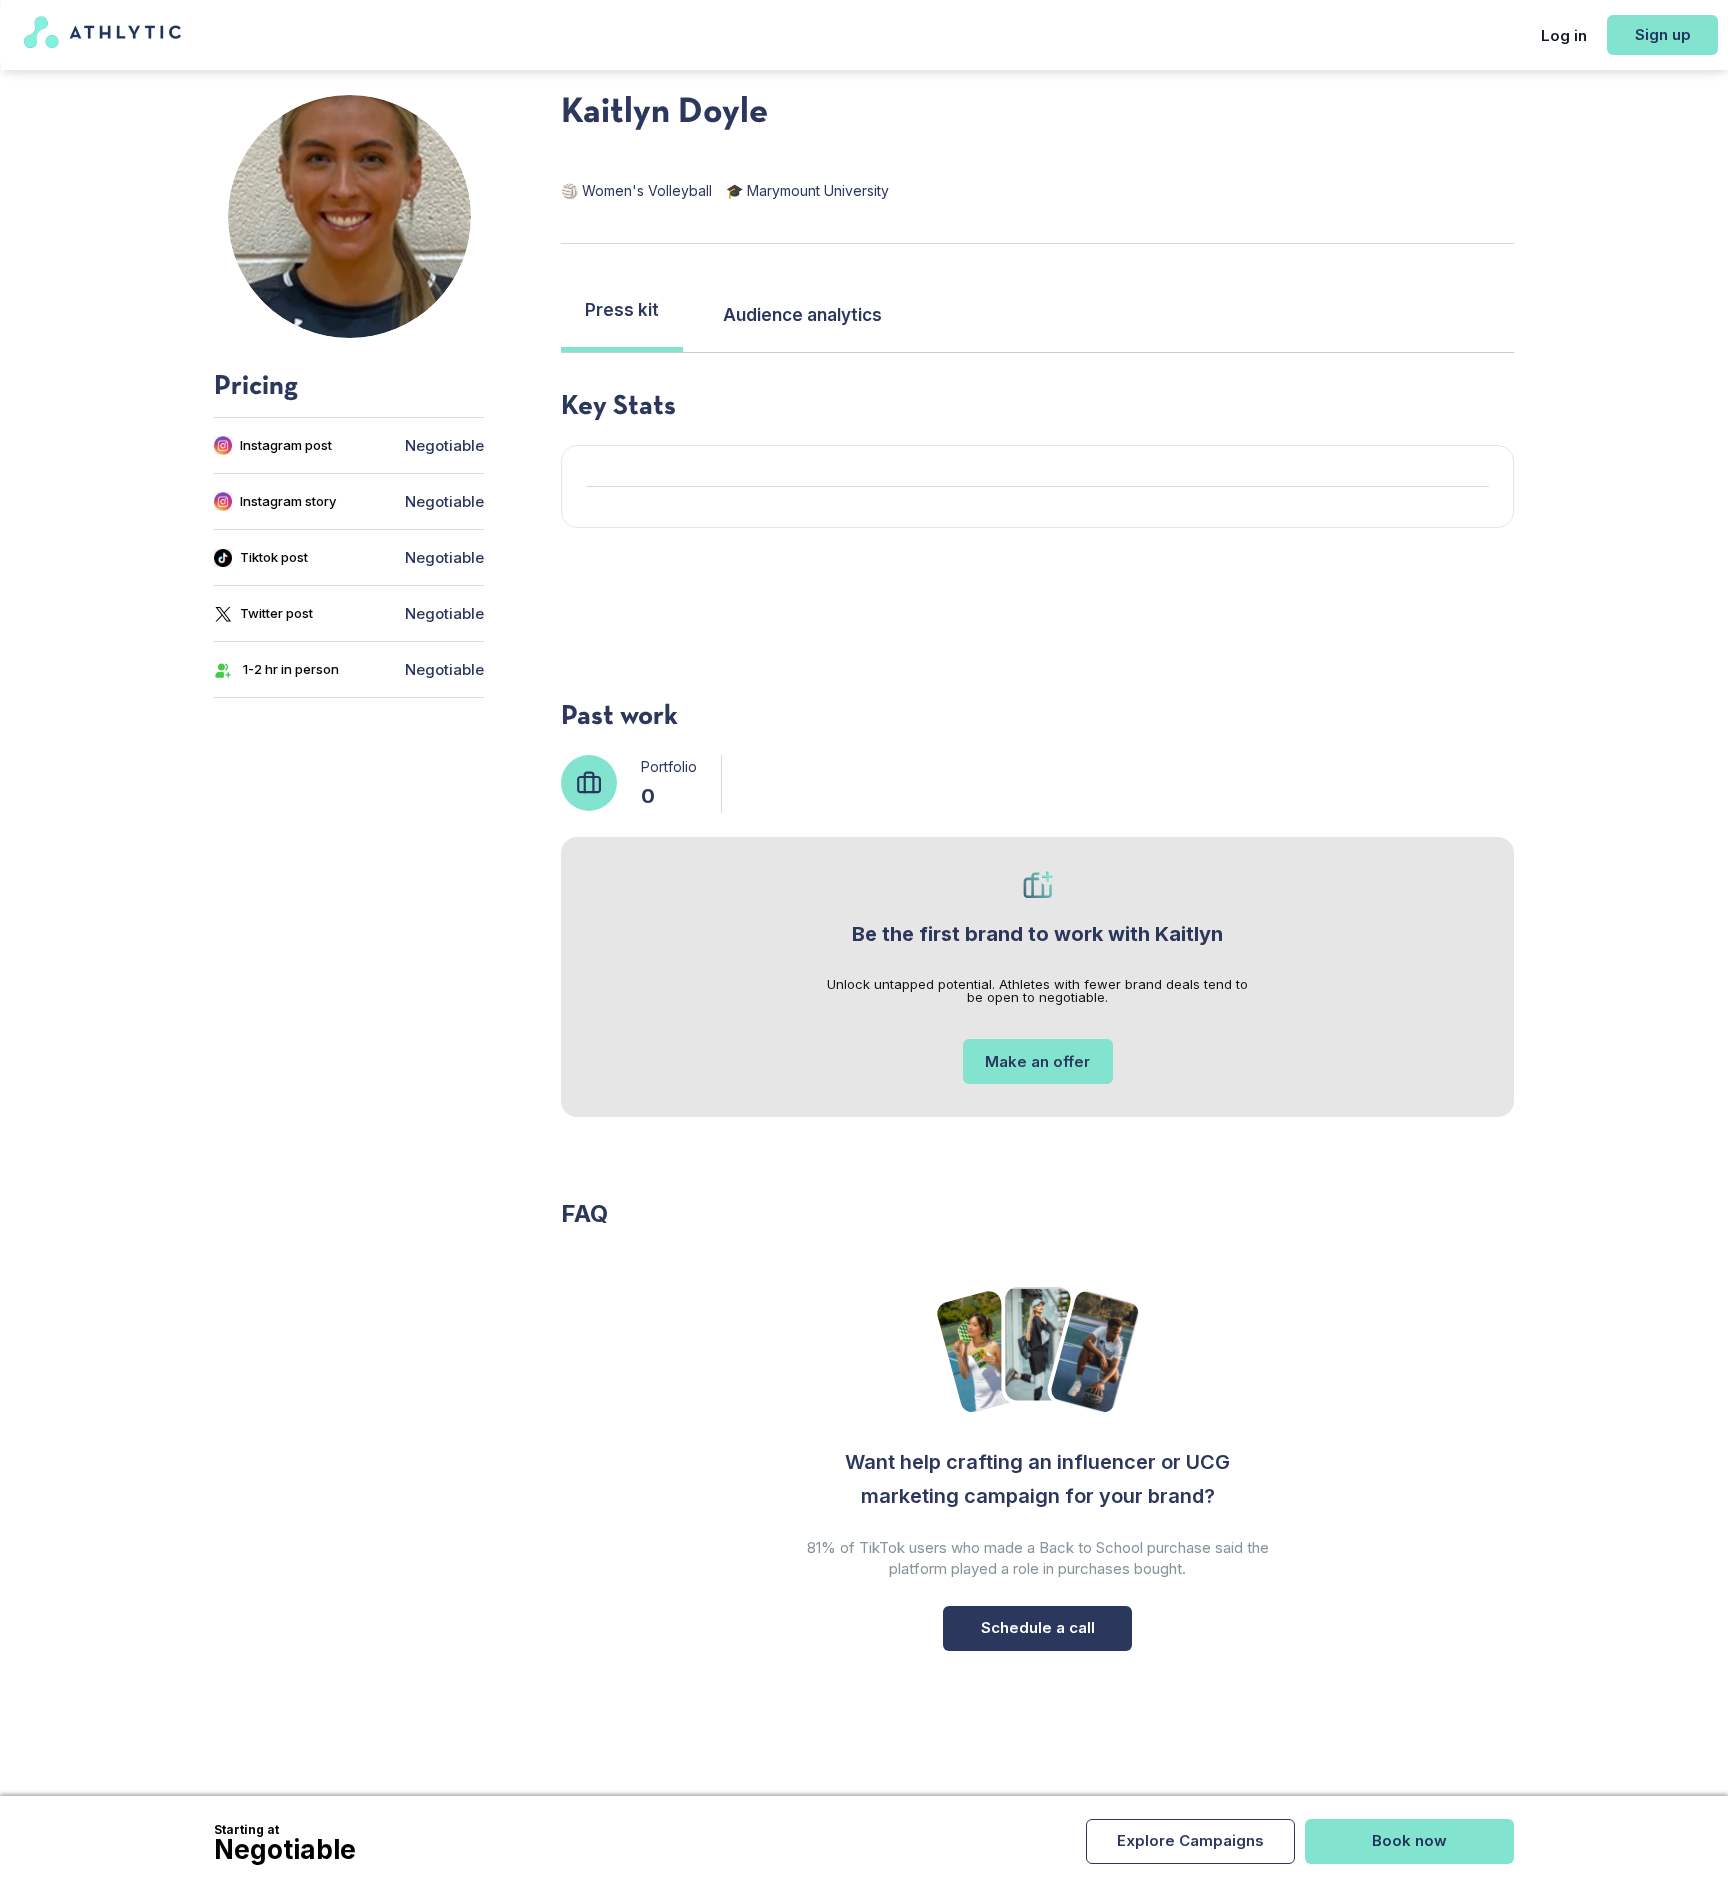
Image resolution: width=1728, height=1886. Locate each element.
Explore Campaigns (1190, 1840)
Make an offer (1037, 1061)
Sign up (1663, 34)
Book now (1409, 1840)
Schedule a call (1038, 1627)
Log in (1564, 35)
